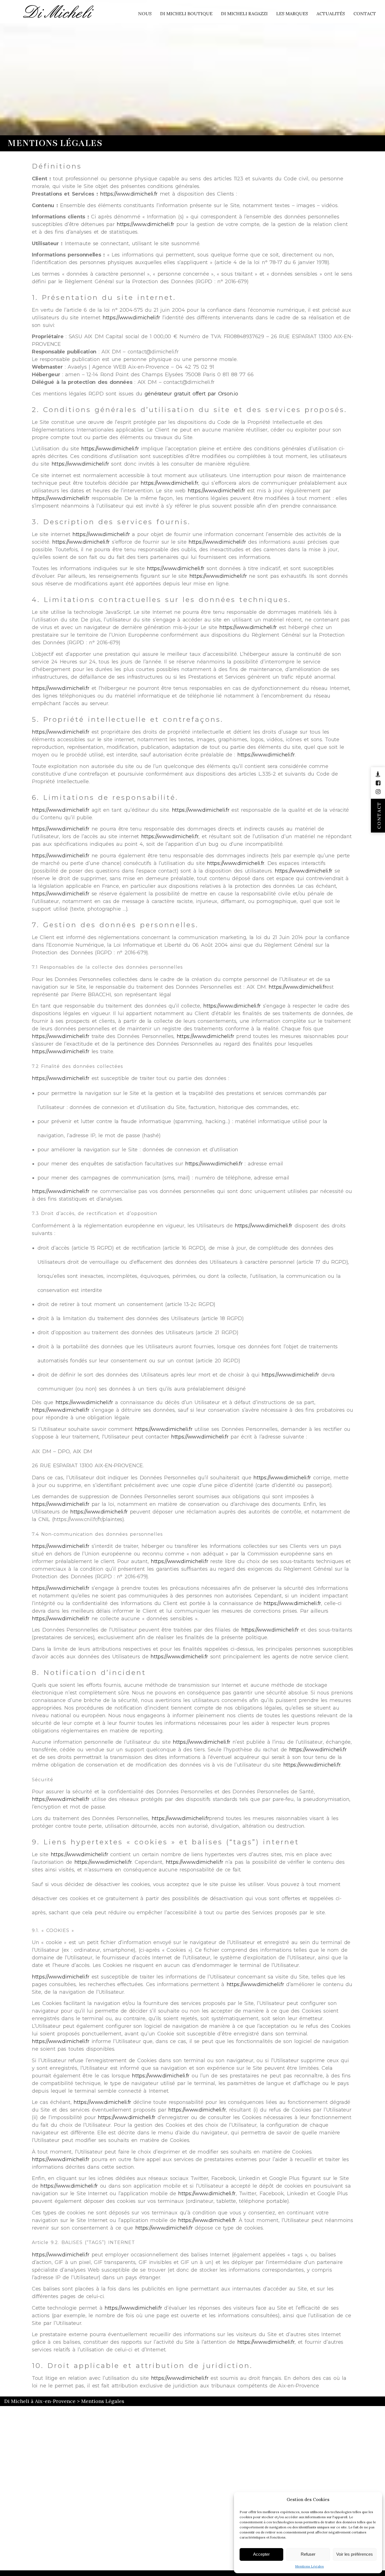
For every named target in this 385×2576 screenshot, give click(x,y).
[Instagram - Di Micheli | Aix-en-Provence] (378, 792)
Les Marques (292, 14)
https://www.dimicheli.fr (129, 194)
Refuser (308, 2554)
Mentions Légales (309, 2566)
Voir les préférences (355, 2554)
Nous (145, 14)
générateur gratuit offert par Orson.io (191, 394)
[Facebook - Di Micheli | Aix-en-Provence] (378, 783)
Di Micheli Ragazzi (244, 14)
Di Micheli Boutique (186, 14)
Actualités (331, 14)
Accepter (261, 2554)
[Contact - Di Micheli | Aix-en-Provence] (378, 774)
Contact (365, 14)
